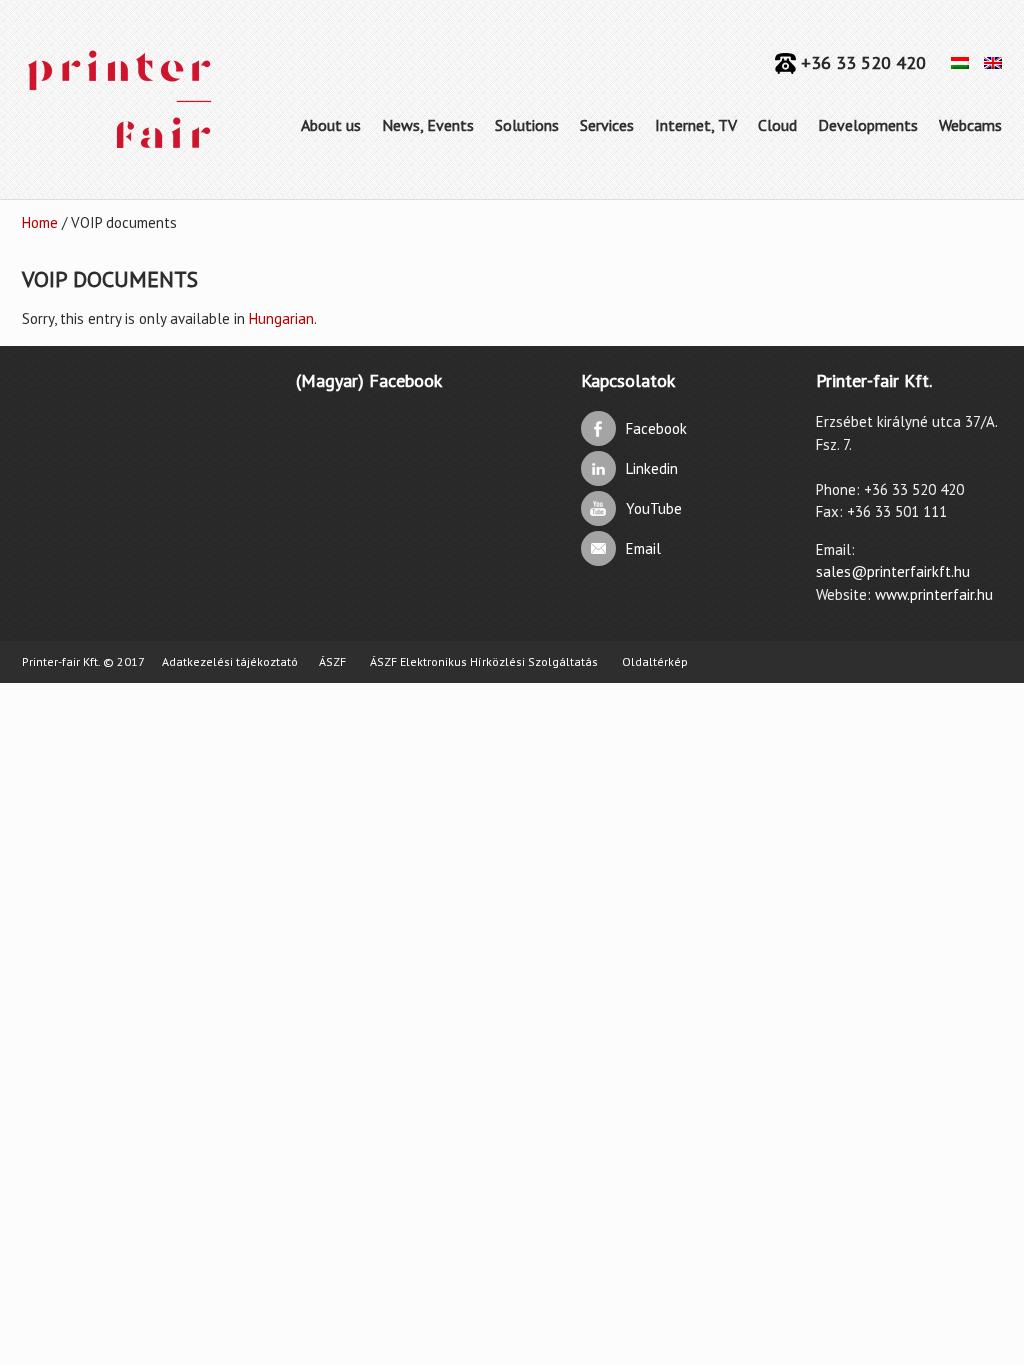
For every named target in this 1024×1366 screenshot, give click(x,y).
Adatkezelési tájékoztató (230, 661)
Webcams (970, 125)
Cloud (777, 125)
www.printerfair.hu (934, 594)
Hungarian (281, 318)
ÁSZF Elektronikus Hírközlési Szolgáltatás (484, 661)
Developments (868, 125)
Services (607, 125)
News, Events (428, 125)
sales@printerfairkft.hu (893, 571)
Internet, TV (696, 125)
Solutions (527, 125)
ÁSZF (332, 661)
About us (331, 125)
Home (40, 222)
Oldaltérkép (655, 661)
